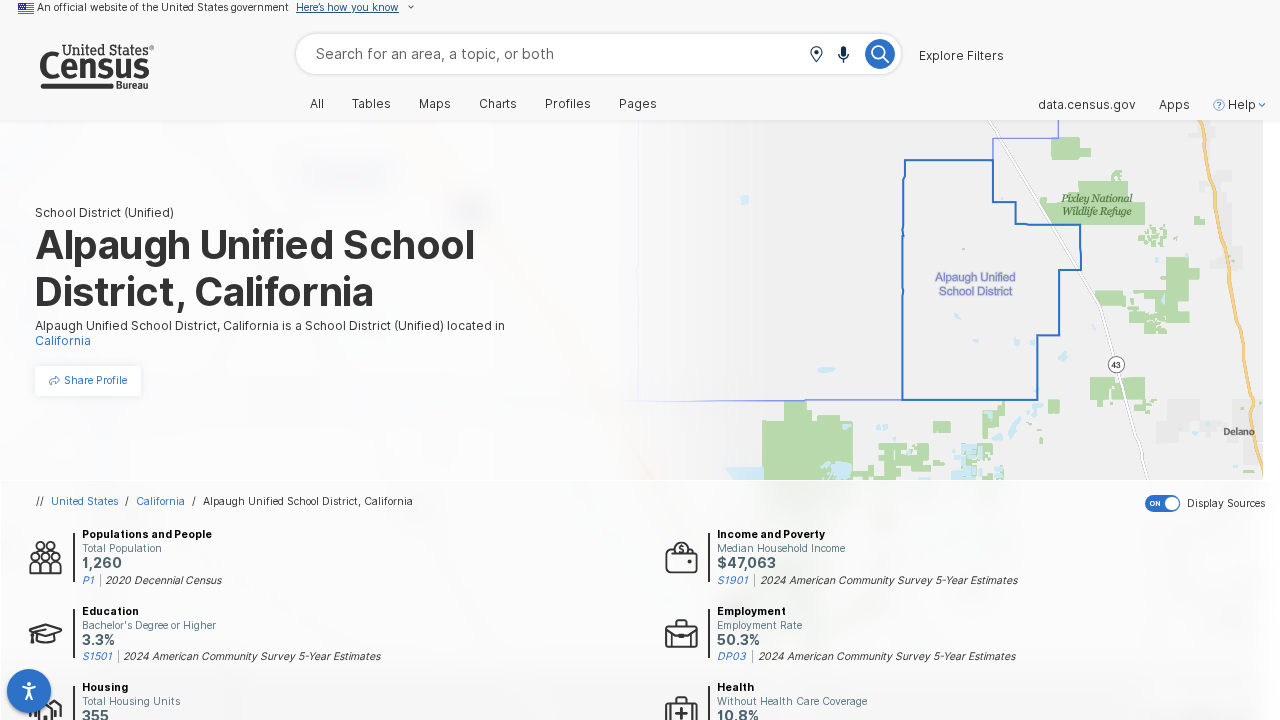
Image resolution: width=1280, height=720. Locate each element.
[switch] (1208, 504)
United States (84, 501)
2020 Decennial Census (163, 580)
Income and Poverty (771, 534)
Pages (638, 104)
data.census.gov (1087, 105)
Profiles (568, 104)
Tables (371, 104)
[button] (816, 55)
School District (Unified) (104, 212)
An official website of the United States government (163, 7)
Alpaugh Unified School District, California (308, 501)
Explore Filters (961, 56)
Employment (751, 611)
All (317, 104)
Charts (498, 104)
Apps (1174, 105)
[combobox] (598, 53)
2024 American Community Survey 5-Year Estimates (888, 580)
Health (735, 687)
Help (1242, 105)
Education (110, 611)
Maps (435, 104)
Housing (105, 687)
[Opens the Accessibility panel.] (29, 691)
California (160, 501)
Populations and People (147, 534)
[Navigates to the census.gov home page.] (77, 81)
